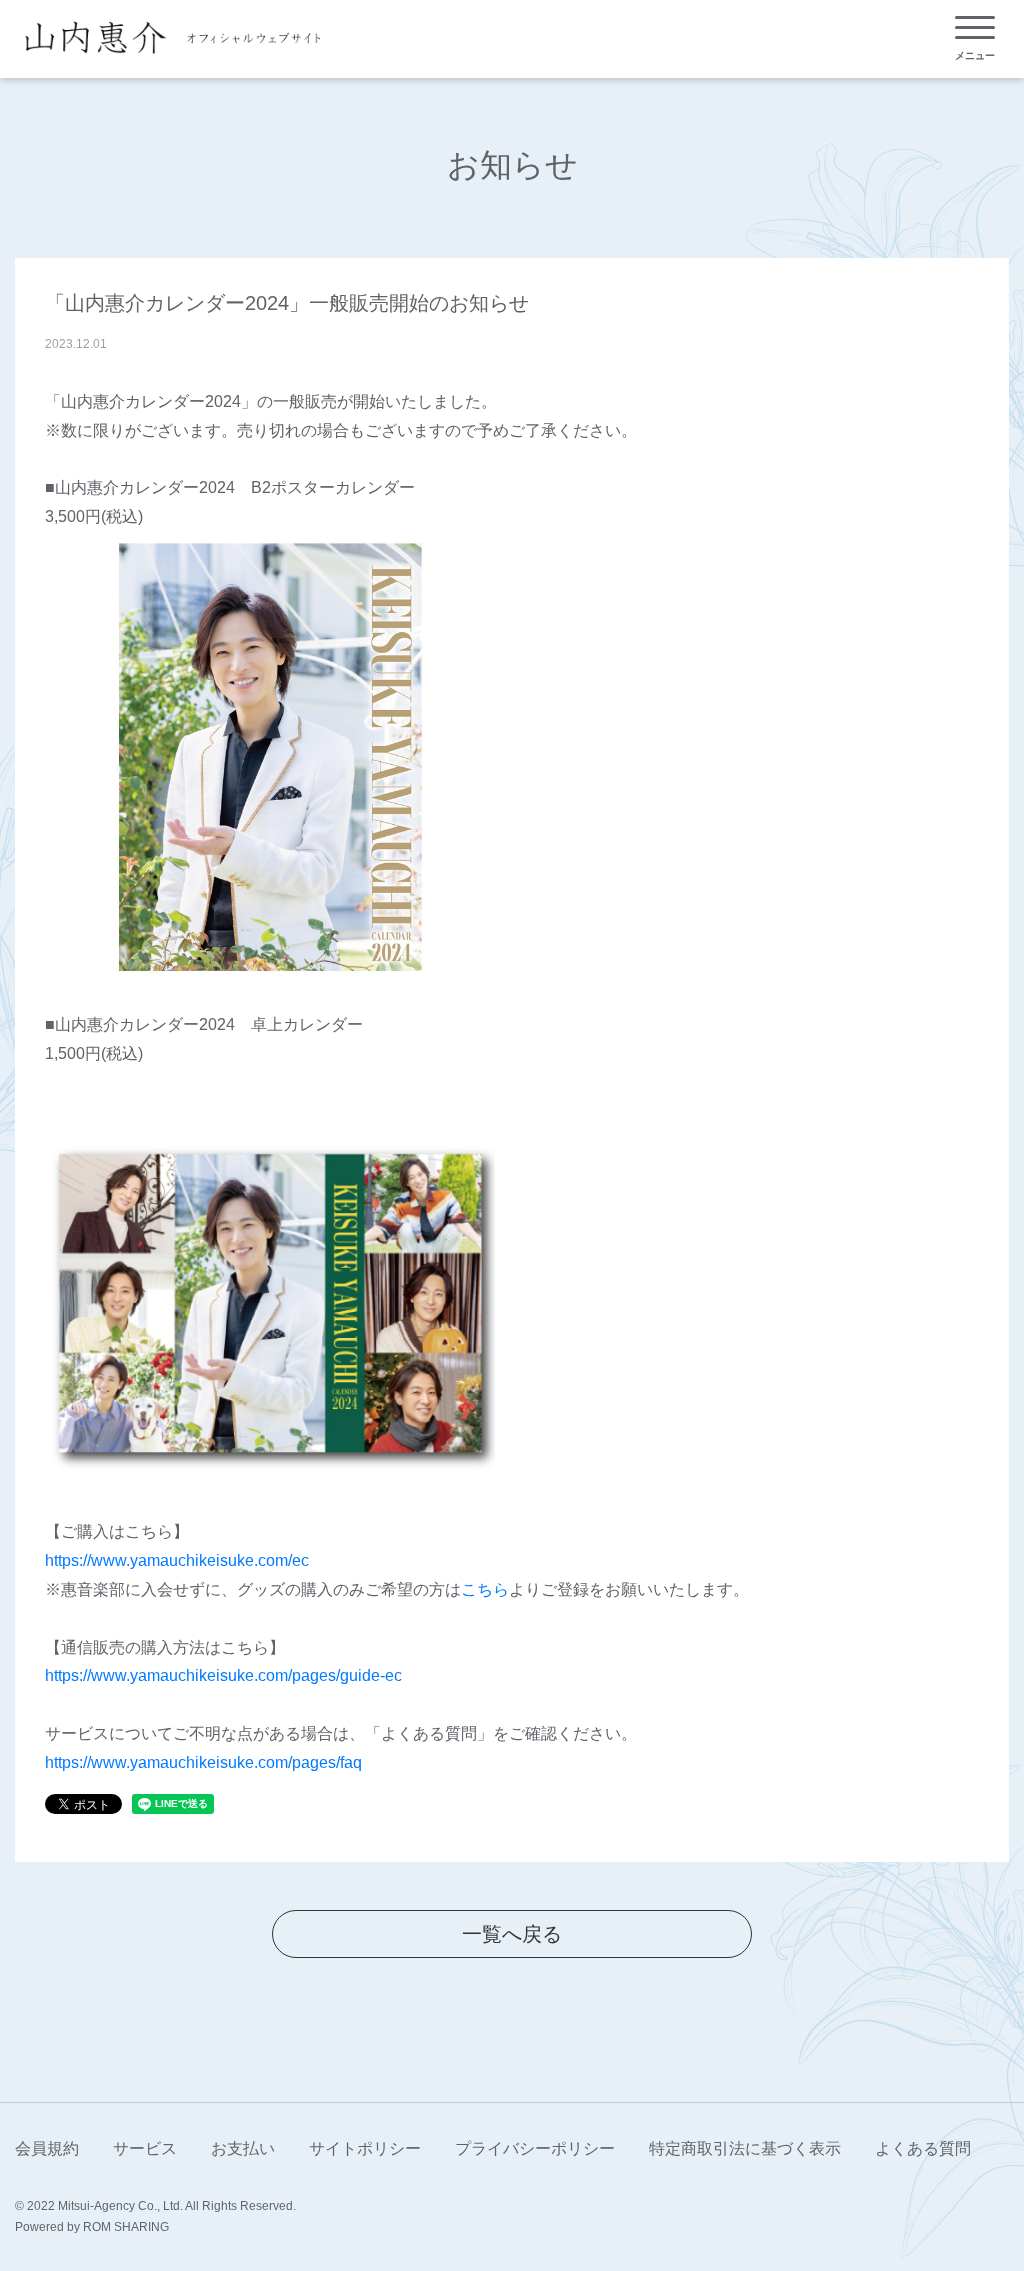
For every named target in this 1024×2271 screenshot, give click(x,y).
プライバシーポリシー (535, 2148)
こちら (485, 1589)
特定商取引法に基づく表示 (745, 2148)
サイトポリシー (365, 2148)
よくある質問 (923, 2148)
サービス (145, 2148)
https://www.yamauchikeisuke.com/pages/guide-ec (223, 1675)
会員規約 (47, 2148)
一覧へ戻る (512, 1934)
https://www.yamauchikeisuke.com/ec (177, 1560)
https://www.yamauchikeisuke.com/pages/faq (203, 1762)
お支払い (243, 2148)
